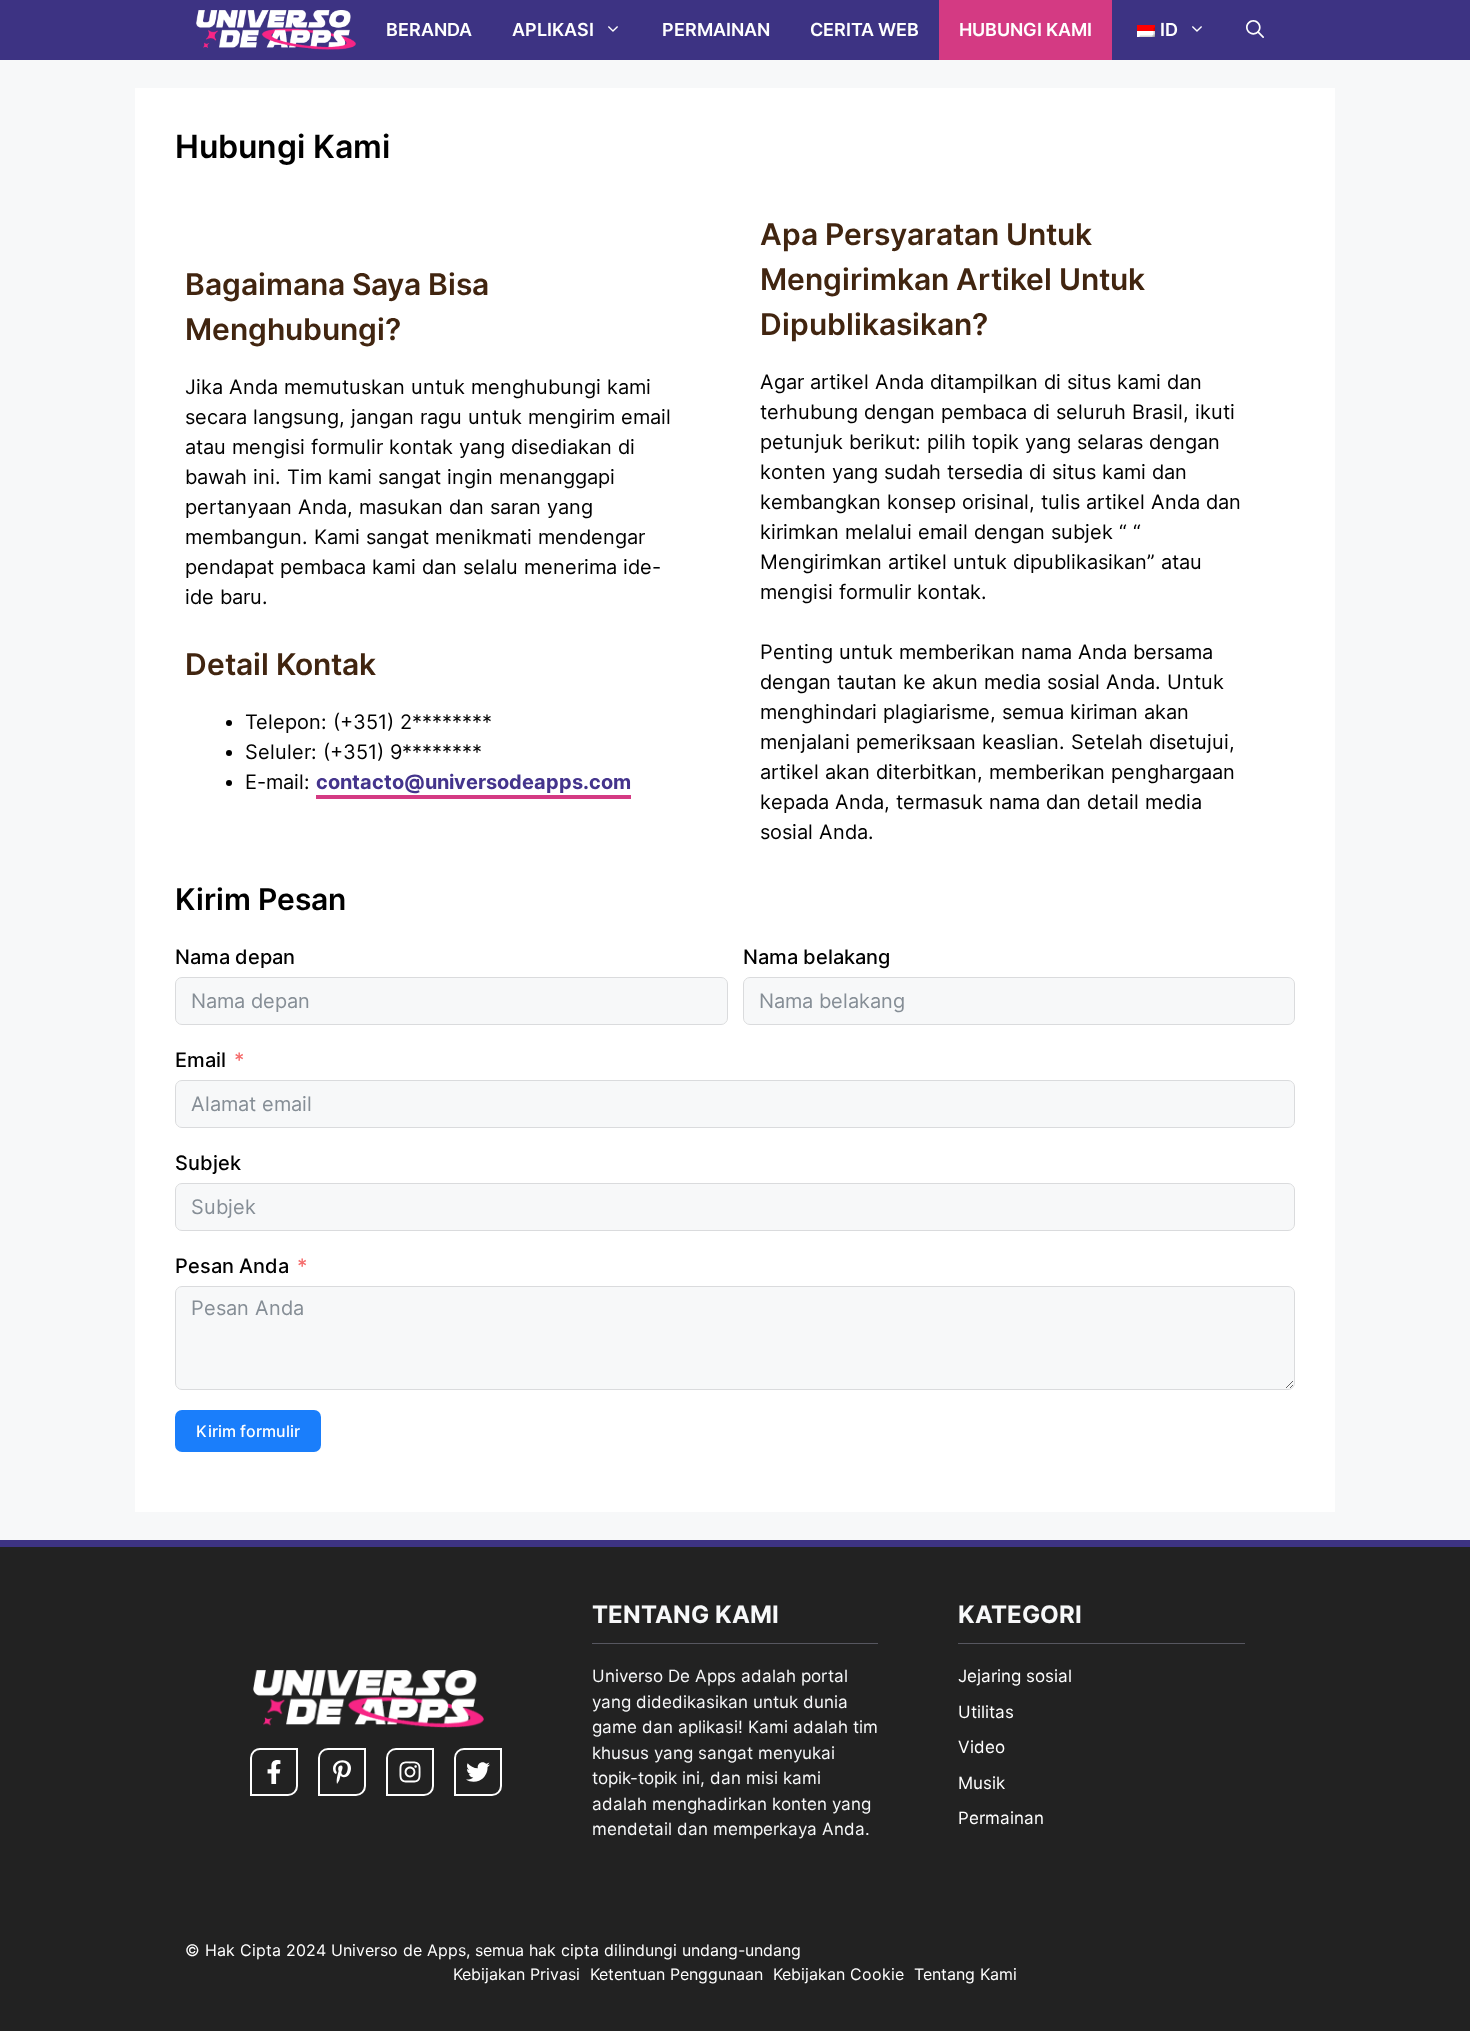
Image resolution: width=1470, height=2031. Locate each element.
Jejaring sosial (1015, 1676)
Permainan (716, 29)
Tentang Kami (965, 1974)
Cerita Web (864, 29)
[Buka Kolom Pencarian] (1255, 30)
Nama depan (235, 957)
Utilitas (986, 1712)
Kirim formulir (248, 1431)
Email (200, 1060)
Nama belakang (816, 957)
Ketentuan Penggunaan (676, 1974)
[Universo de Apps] (275, 30)
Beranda (429, 29)
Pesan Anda (232, 1266)
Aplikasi (553, 29)
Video (981, 1747)
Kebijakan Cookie (838, 1974)
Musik (981, 1783)
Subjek (208, 1163)
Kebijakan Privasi (516, 1974)
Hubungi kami (1025, 29)
